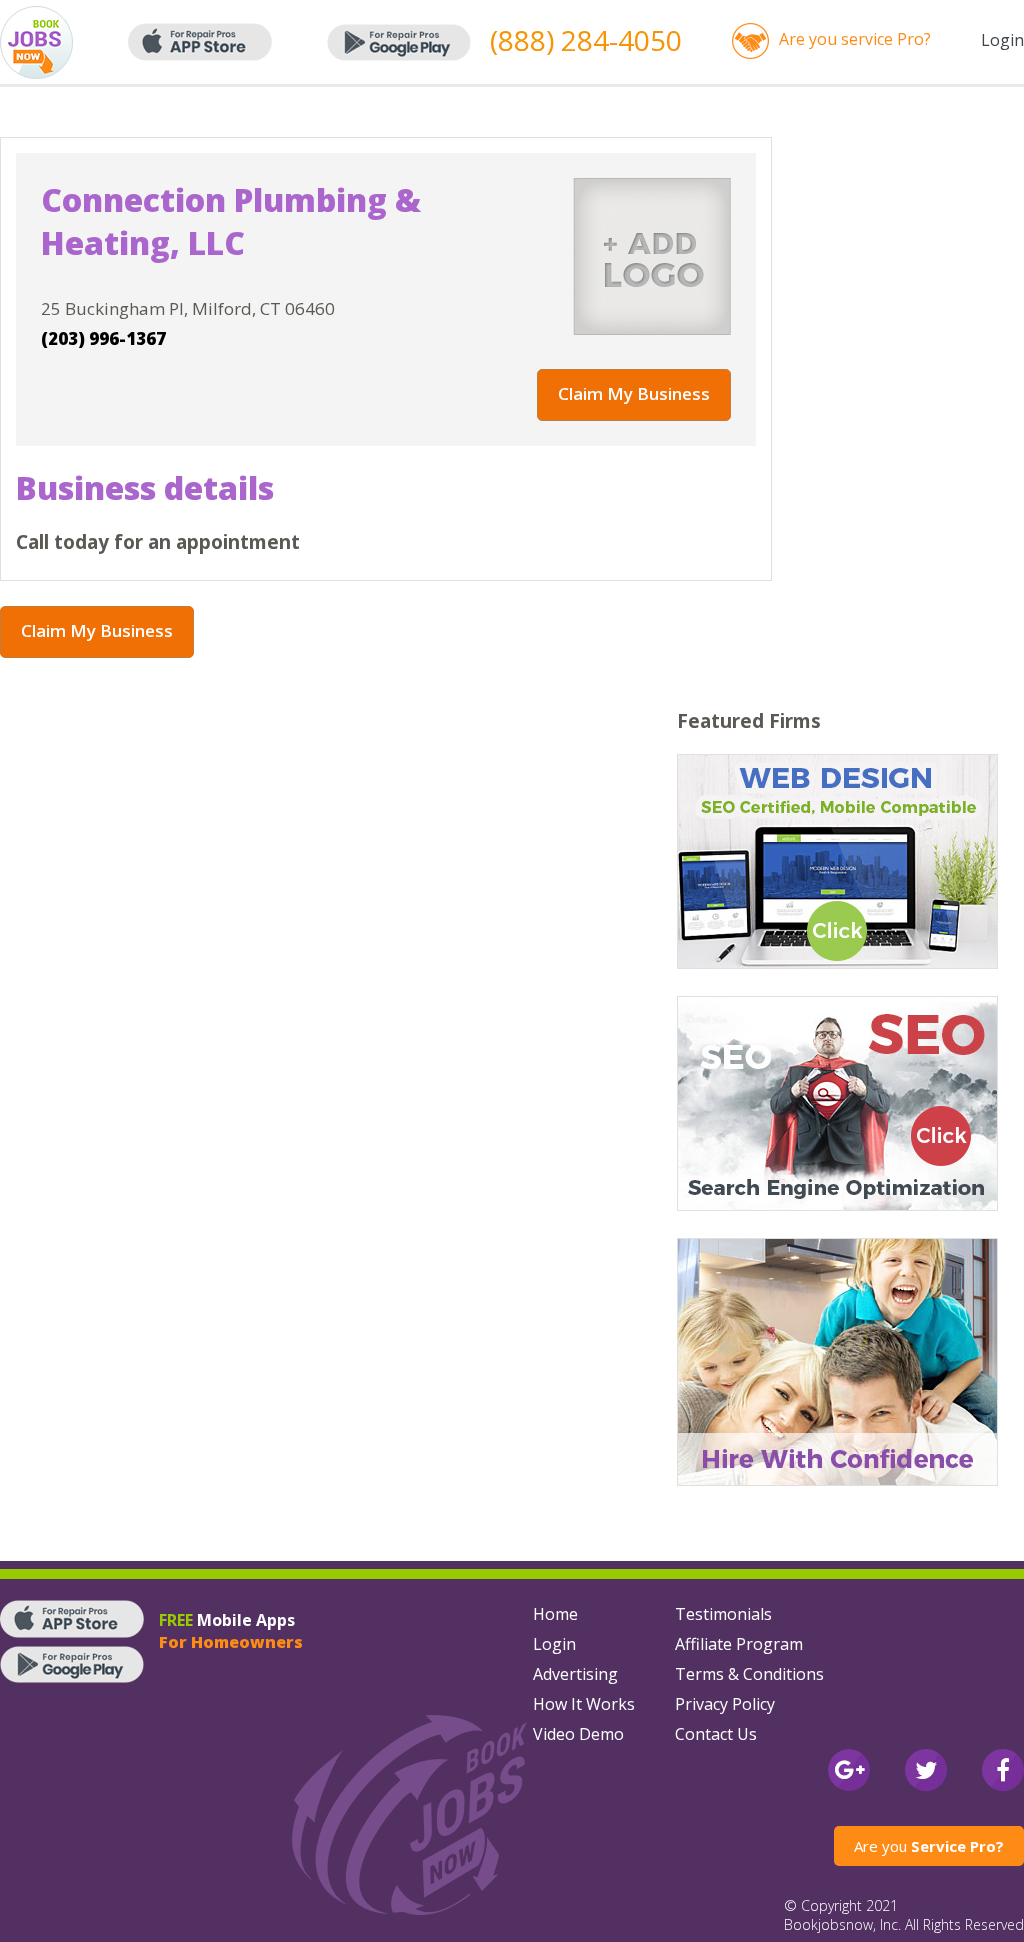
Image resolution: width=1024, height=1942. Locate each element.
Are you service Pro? (855, 39)
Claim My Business (634, 393)
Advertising (575, 1674)
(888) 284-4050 (586, 40)
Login (1002, 40)
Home (555, 1614)
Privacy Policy (725, 1704)
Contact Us (716, 1734)
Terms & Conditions (749, 1674)
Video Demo (578, 1734)
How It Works (584, 1704)
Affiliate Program (739, 1644)
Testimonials (723, 1614)
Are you (929, 1846)
